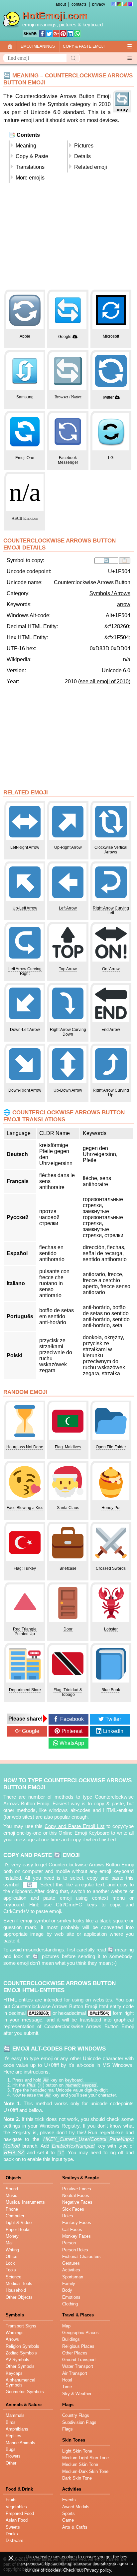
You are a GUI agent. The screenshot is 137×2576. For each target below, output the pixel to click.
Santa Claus (68, 1508)
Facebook (72, 1719)
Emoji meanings (38, 46)
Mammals (15, 2415)
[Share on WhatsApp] (77, 34)
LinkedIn (113, 1731)
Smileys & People (80, 2178)
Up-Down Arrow (68, 1090)
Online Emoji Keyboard (84, 1833)
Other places (75, 2353)
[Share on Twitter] (49, 34)
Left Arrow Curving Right (25, 971)
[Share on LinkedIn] (70, 34)
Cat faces (72, 2230)
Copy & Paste (32, 156)
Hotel (67, 2380)
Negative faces (77, 2202)
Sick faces (73, 2209)
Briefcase (68, 1568)
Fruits (11, 2500)
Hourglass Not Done (25, 1447)
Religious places (78, 2346)
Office (11, 2257)
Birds (11, 2422)
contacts (79, 4)
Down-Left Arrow (25, 1030)
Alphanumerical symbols (20, 2382)
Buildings (71, 2339)
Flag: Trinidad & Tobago (68, 1692)
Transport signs (21, 2326)
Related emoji (91, 167)
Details (82, 156)
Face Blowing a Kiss (25, 1508)
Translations (30, 167)
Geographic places (80, 2333)
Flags (68, 2405)
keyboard (93, 25)
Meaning (26, 146)
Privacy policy (98, 2570)
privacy (99, 4)
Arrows (12, 2339)
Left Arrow (68, 908)
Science (13, 2277)
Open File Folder (111, 1447)
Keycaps (14, 2373)
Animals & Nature (24, 2405)
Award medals (76, 2507)
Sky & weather (77, 2394)
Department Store (25, 1690)
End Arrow (111, 1030)
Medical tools (19, 2284)
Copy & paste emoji (84, 46)
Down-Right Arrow (25, 1090)
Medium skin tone (80, 2464)
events (69, 2500)
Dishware (14, 2540)
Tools (11, 2270)
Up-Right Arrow (68, 847)
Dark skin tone (77, 2478)
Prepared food (20, 2513)
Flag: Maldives (68, 1447)
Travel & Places (78, 2315)
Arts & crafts (75, 2527)
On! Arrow (111, 969)
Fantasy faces (77, 2223)
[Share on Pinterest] (63, 34)
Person (69, 2243)
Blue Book (111, 1690)
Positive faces (77, 2189)
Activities (71, 2270)
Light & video (19, 2223)
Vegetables (16, 2507)
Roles (68, 2216)
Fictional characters (81, 2257)
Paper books (18, 2230)
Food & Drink (19, 2489)
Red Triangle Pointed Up (25, 1631)
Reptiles (13, 2436)
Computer (15, 2216)
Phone (12, 2209)
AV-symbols (17, 2360)
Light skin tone (77, 2451)
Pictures (84, 146)
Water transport (78, 2366)
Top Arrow (68, 969)
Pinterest (72, 1731)
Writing (12, 2250)
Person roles (75, 2250)
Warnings (15, 2333)
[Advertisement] (68, 239)
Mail (10, 2243)
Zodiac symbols (21, 2353)
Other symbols (20, 2366)
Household (16, 2290)
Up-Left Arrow (25, 908)
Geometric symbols (25, 2392)
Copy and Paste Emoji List (74, 1826)
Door (68, 1629)
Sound (12, 2189)
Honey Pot (111, 1508)
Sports (68, 2513)
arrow (124, 604)
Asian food (17, 2520)
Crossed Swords (111, 1568)
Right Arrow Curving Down (68, 1032)
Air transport (75, 2373)
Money (12, 2236)
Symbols (15, 2315)
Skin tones (74, 2440)
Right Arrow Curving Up (111, 1093)
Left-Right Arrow (25, 847)
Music (11, 2195)
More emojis (30, 178)
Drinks (12, 2534)
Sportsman (73, 2277)
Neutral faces (76, 2195)
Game (68, 2520)
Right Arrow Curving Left (111, 910)
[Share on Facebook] (42, 34)
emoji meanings (39, 25)
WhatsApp (72, 1743)
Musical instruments (25, 2202)
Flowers (13, 2456)
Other (11, 2463)
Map (66, 2326)
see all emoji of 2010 (104, 681)
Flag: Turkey (25, 1568)
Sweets (13, 2527)
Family (69, 2284)
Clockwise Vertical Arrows (111, 850)
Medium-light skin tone (85, 2458)
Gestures (71, 2263)
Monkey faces (76, 2236)
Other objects (19, 2297)
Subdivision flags (79, 2422)
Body (67, 2290)
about (61, 4)
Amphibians (17, 2429)
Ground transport (79, 2360)
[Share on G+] (56, 34)
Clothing (70, 2304)
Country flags (76, 2415)
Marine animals (20, 2443)
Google (65, 337)
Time (67, 2387)
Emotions (71, 2297)
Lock (10, 2263)
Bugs (11, 2449)
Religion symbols (22, 2346)
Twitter (108, 397)
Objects (13, 2178)
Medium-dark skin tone (85, 2471)
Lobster (111, 1629)
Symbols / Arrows (110, 593)
